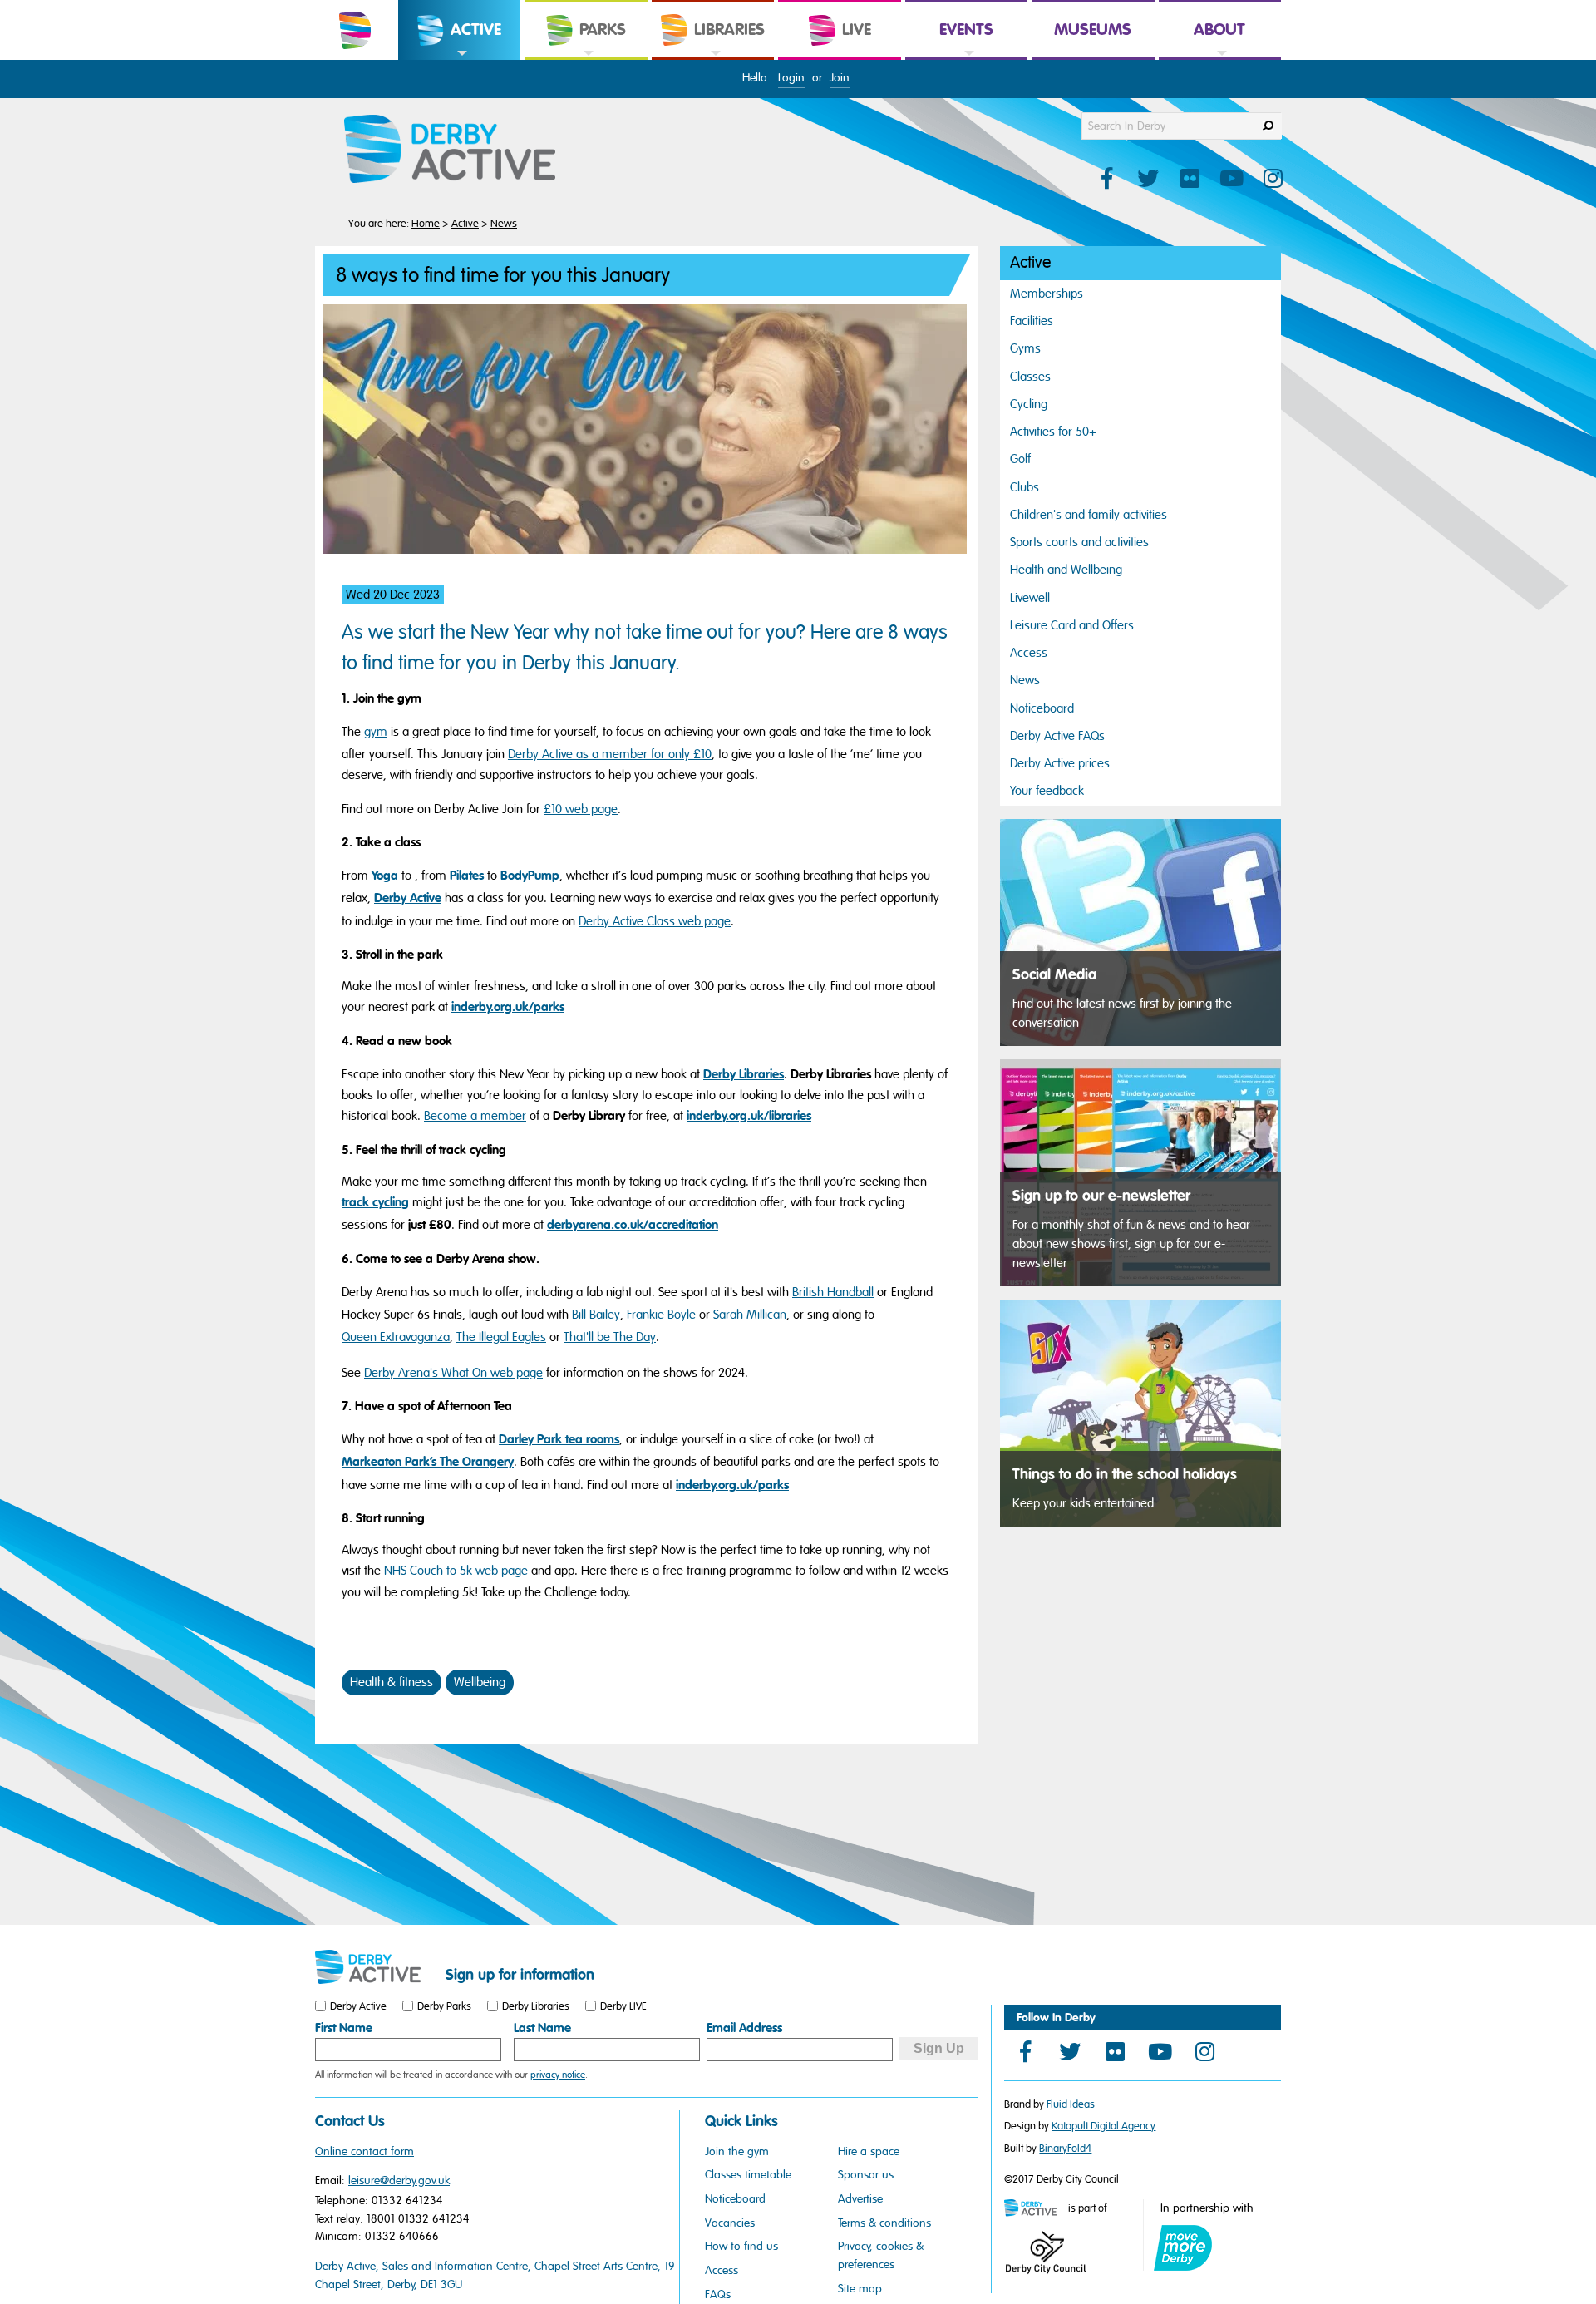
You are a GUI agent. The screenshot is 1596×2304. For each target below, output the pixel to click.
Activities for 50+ (1053, 432)
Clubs (1025, 487)
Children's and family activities (1089, 515)
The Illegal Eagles (501, 1337)
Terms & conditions (884, 2223)
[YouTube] (1160, 2051)
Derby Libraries (536, 2006)
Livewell (1030, 598)
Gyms (1025, 348)
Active (465, 224)
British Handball (833, 1292)
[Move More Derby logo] (1183, 2248)
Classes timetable (748, 2175)
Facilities (1032, 321)
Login (791, 78)
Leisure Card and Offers (1072, 625)
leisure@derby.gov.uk (399, 2181)
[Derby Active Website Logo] (466, 150)
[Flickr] (1115, 2051)
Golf (1020, 459)
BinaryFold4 (1065, 2149)
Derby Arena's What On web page (453, 1373)
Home (426, 224)
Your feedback (1047, 791)
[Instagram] (1204, 2051)
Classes (1030, 377)
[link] (459, 59)
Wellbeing (480, 1682)
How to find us (741, 2246)
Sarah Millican (750, 1315)
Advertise (860, 2199)
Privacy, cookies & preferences (881, 2255)
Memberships (1047, 294)
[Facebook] (1025, 2051)
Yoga (385, 876)
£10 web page (581, 809)
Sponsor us (866, 2175)
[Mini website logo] (1035, 2209)
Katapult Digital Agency (1103, 2126)
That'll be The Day (610, 1337)
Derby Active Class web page (655, 921)
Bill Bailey (596, 1315)
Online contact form (365, 2151)
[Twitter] (1070, 2051)
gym (376, 732)
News (504, 224)
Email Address (744, 2028)
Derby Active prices (1060, 763)
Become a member (475, 1116)
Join (840, 78)
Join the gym (737, 2151)
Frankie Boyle (661, 1315)
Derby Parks (444, 2006)
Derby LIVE (623, 2006)
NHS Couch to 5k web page (456, 1571)
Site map (860, 2289)
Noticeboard (1042, 708)
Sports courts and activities (1079, 542)
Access (1029, 653)
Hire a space (869, 2151)
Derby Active (358, 2006)
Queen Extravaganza (396, 1337)
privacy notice (558, 2075)
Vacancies (730, 2223)
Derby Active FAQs (1057, 736)
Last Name (542, 2028)
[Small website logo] (376, 1967)
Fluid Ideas (1071, 2104)
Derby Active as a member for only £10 (610, 754)
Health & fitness (392, 1682)
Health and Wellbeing (1066, 570)
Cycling (1029, 404)
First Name (344, 2028)
